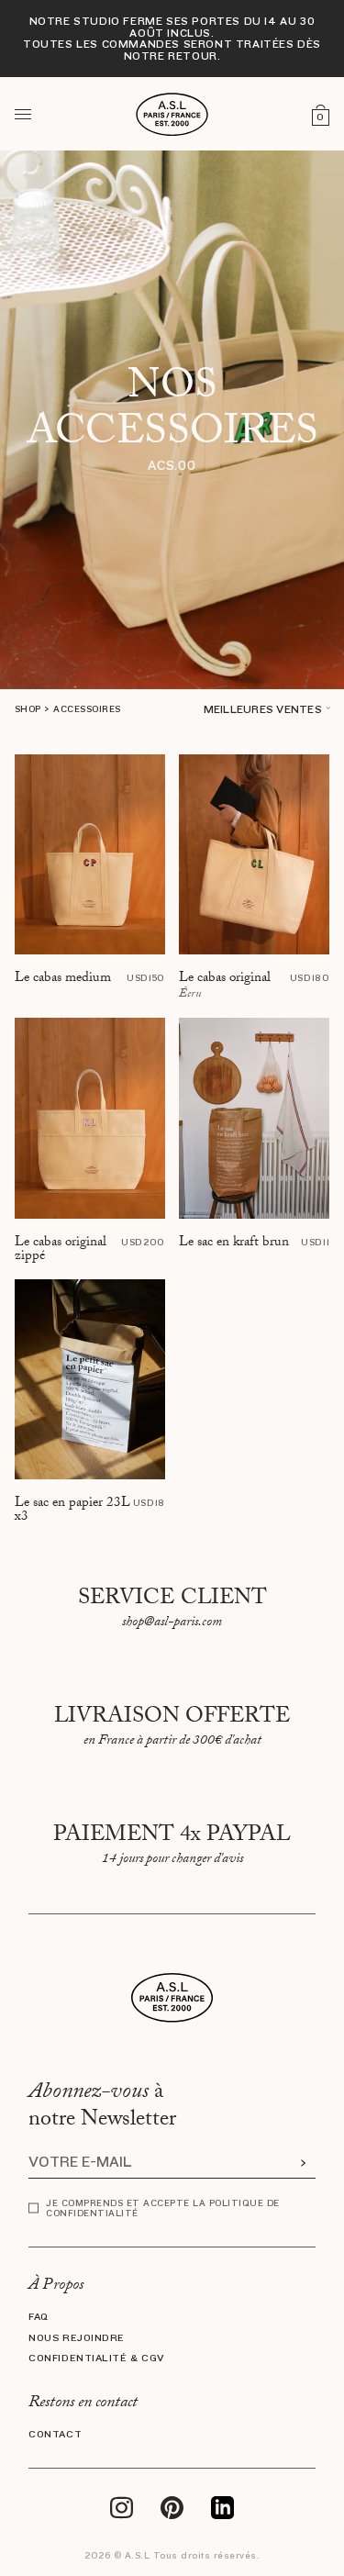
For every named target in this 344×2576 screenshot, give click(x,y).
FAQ (39, 2317)
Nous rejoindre (77, 2338)
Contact (55, 2435)
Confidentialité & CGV (97, 2359)
